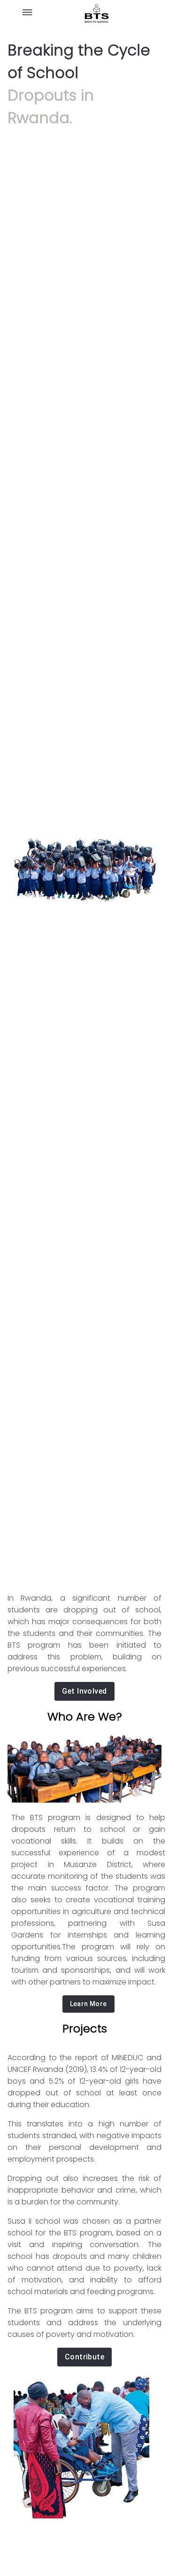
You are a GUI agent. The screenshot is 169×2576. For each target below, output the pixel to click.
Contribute (85, 2357)
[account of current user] (27, 14)
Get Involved (84, 1691)
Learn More (88, 2004)
